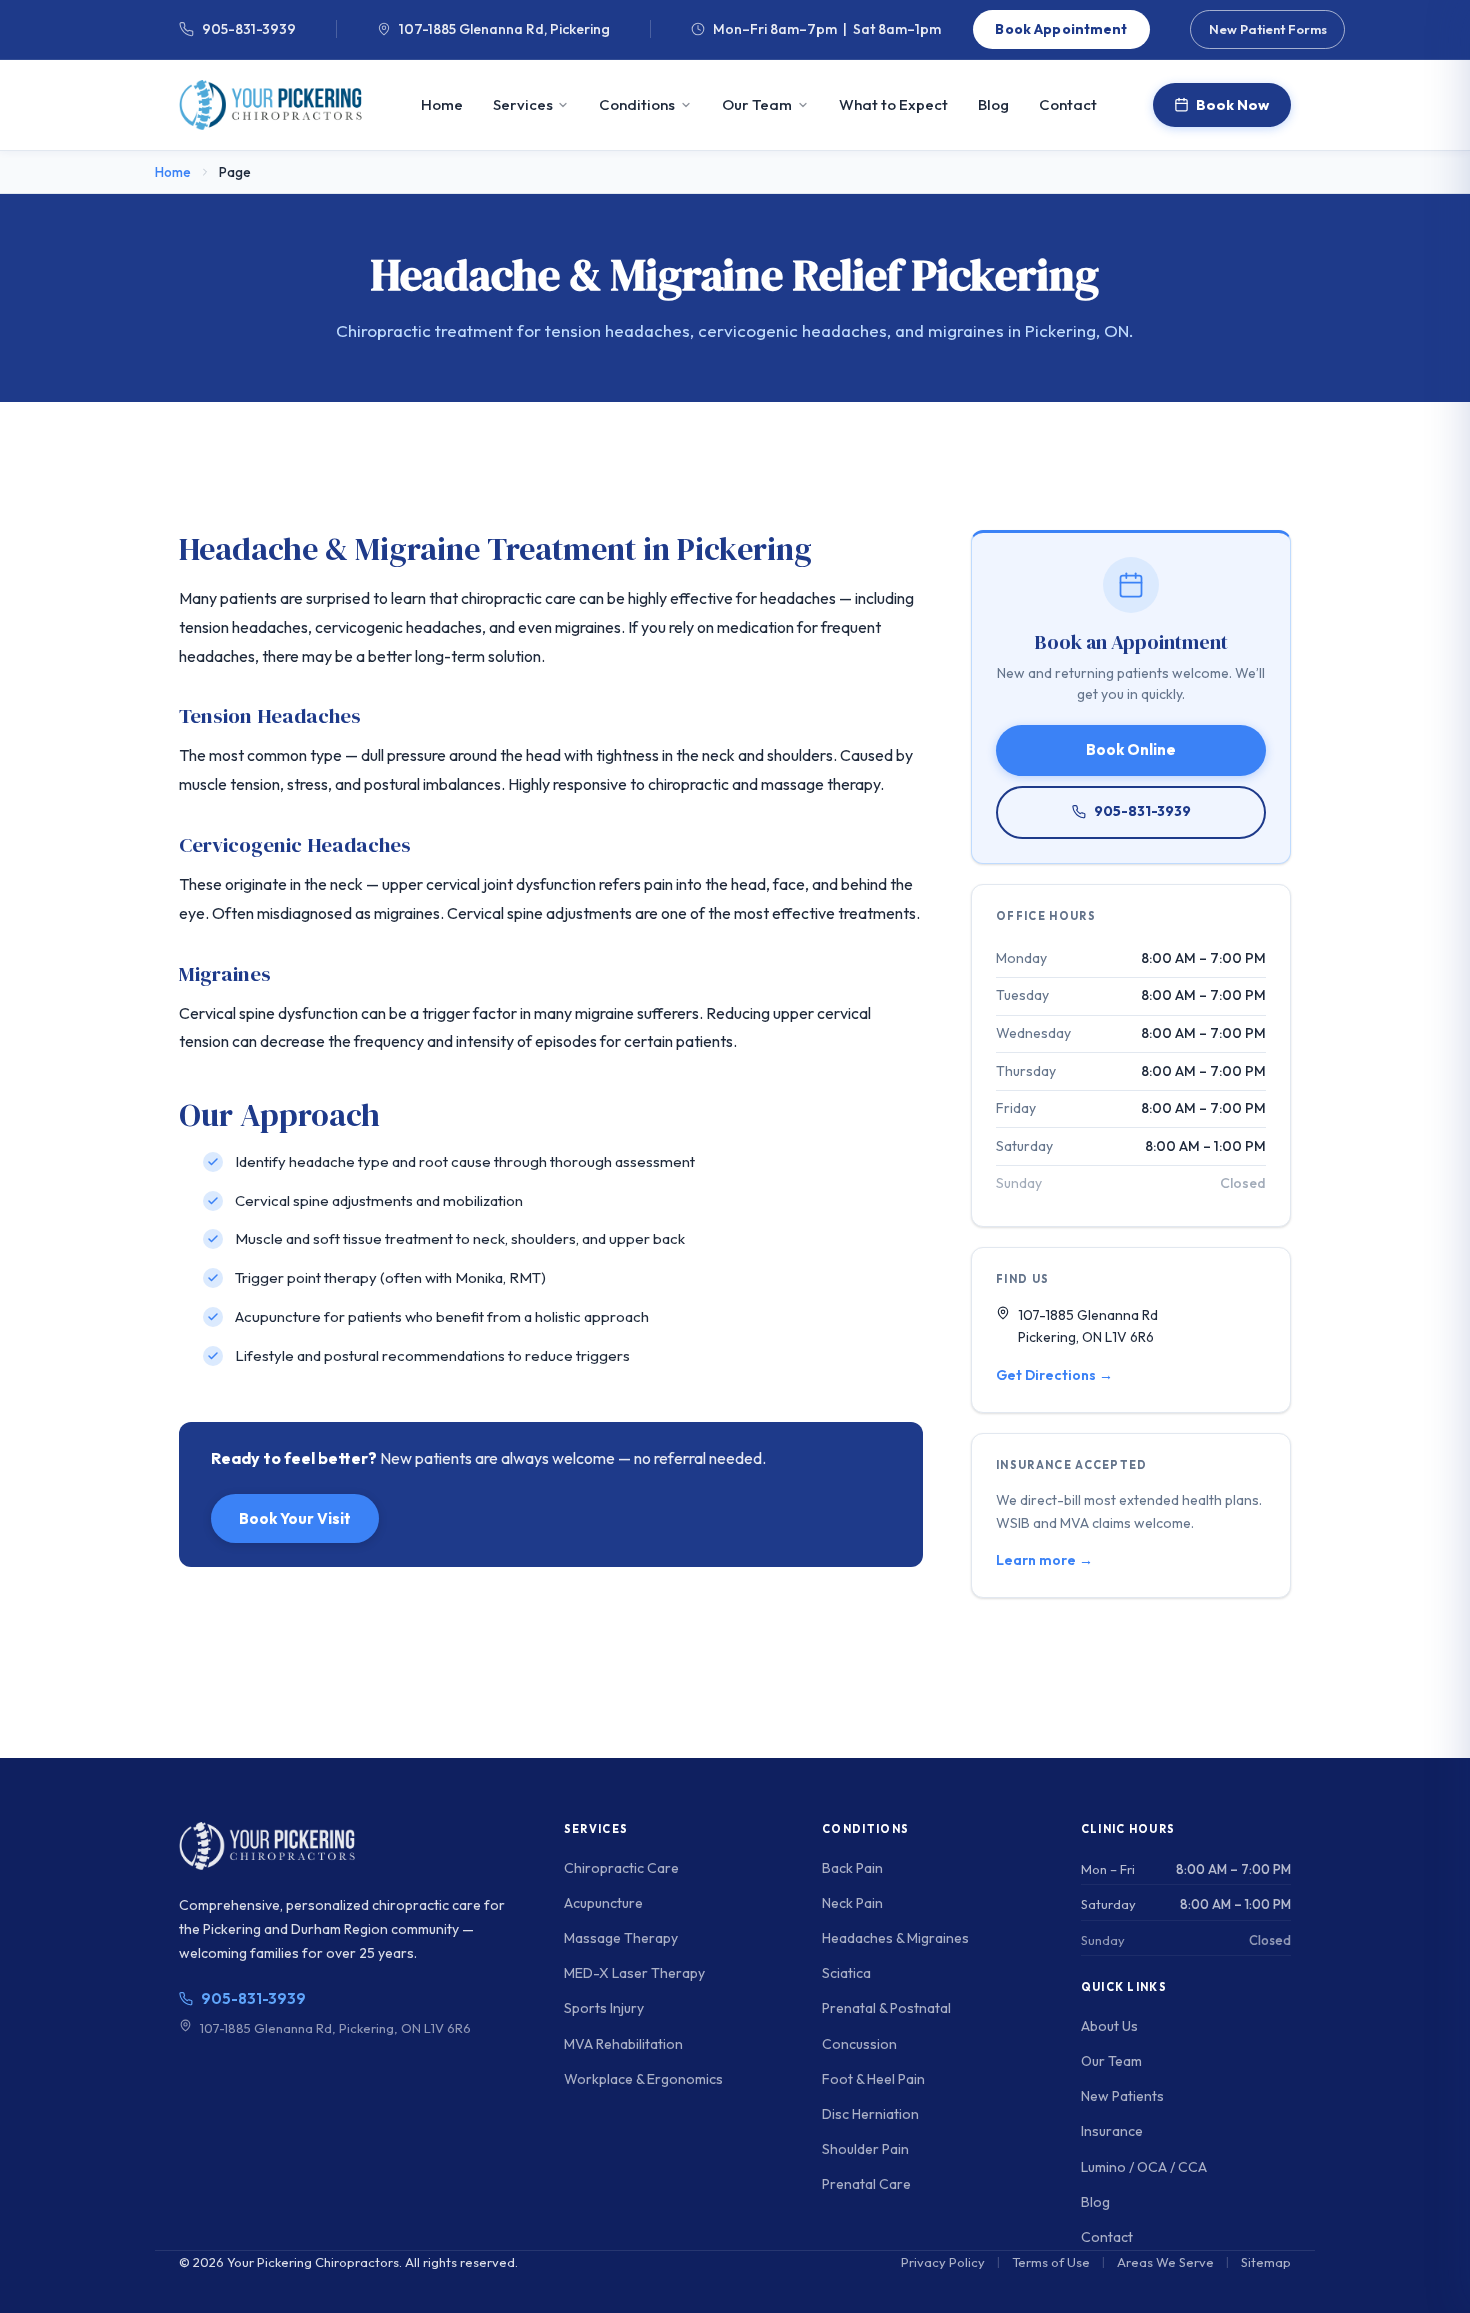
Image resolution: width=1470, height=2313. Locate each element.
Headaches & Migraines (895, 1938)
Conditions (637, 104)
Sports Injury (604, 2008)
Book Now (1232, 105)
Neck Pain (852, 1903)
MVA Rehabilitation (623, 2044)
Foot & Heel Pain (873, 2079)
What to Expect (893, 104)
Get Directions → (1054, 1375)
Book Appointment (1061, 29)
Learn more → (1044, 1560)
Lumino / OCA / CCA (1144, 2167)
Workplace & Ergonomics (643, 2079)
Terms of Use (1051, 2262)
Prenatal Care (866, 2184)
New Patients (1122, 2096)
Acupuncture (603, 1903)
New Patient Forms (1268, 29)
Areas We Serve (1165, 2262)
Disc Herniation (870, 2114)
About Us (1109, 2026)
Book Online (1131, 749)
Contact (1068, 104)
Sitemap (1266, 2262)
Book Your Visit (295, 1518)
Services (523, 104)
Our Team (757, 104)
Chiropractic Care (621, 1868)
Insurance (1112, 2131)
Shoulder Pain (865, 2149)
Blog (993, 104)
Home (442, 104)
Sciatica (846, 1973)
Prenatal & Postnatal (886, 2008)
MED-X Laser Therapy (634, 1973)
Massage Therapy (621, 1938)
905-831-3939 (249, 29)
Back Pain (852, 1868)
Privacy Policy (943, 2262)
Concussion (859, 2044)
